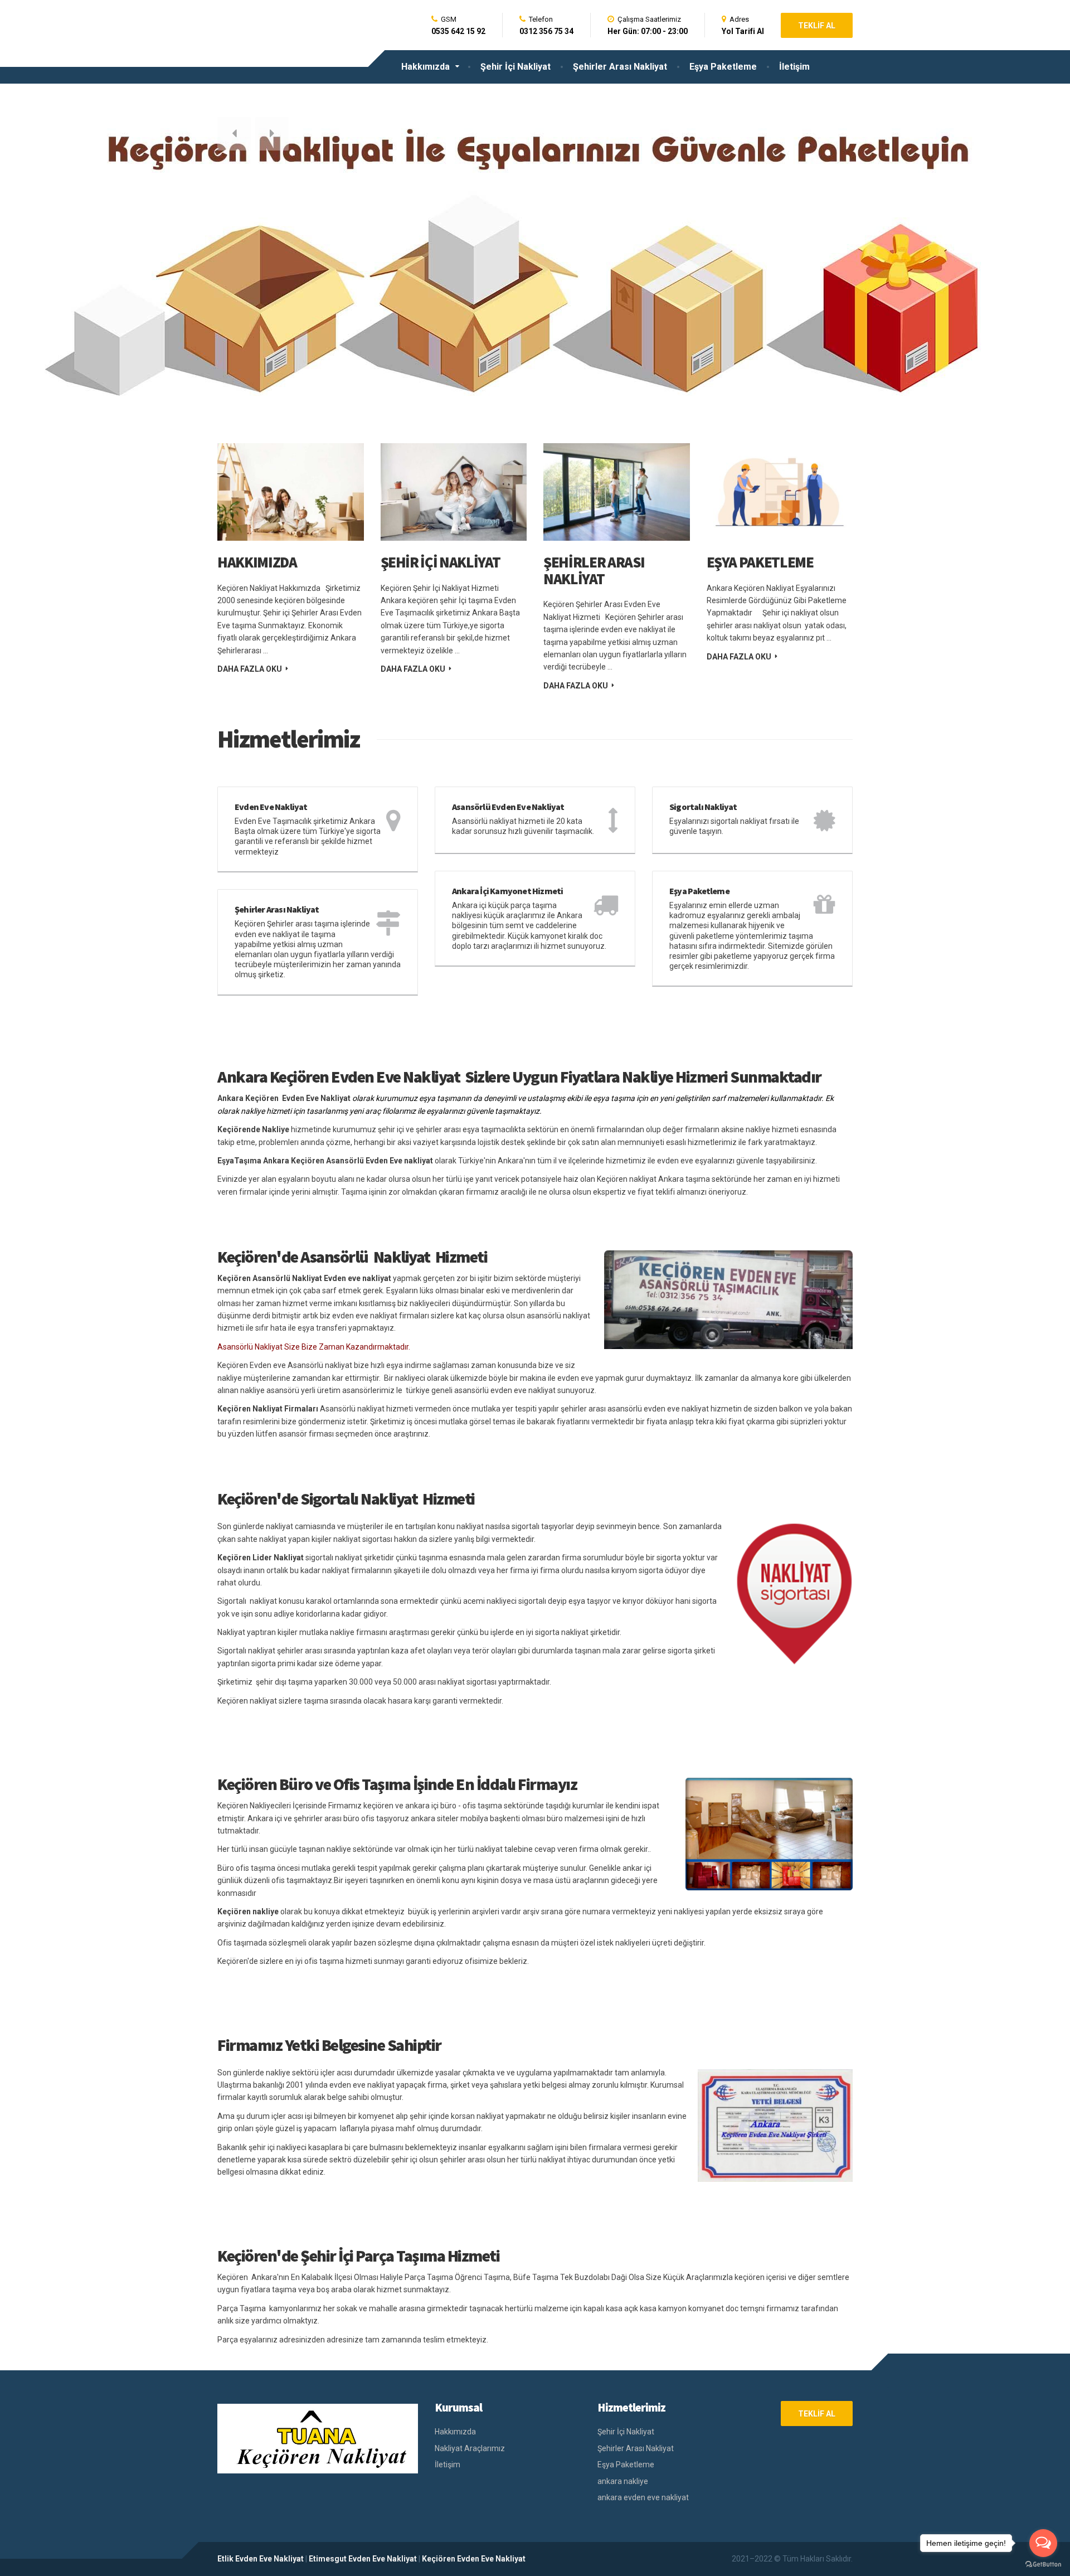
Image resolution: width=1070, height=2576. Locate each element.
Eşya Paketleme (723, 67)
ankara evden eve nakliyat (643, 2497)
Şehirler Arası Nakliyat (620, 67)
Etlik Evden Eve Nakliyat (261, 2559)
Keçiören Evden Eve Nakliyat (474, 2559)
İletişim (794, 67)
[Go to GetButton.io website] (1043, 2565)
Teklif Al (817, 26)
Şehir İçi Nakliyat (515, 67)
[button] (234, 134)
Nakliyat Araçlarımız (470, 2448)
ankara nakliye (623, 2481)
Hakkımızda (425, 67)
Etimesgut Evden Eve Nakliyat (363, 2559)
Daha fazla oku (250, 669)
